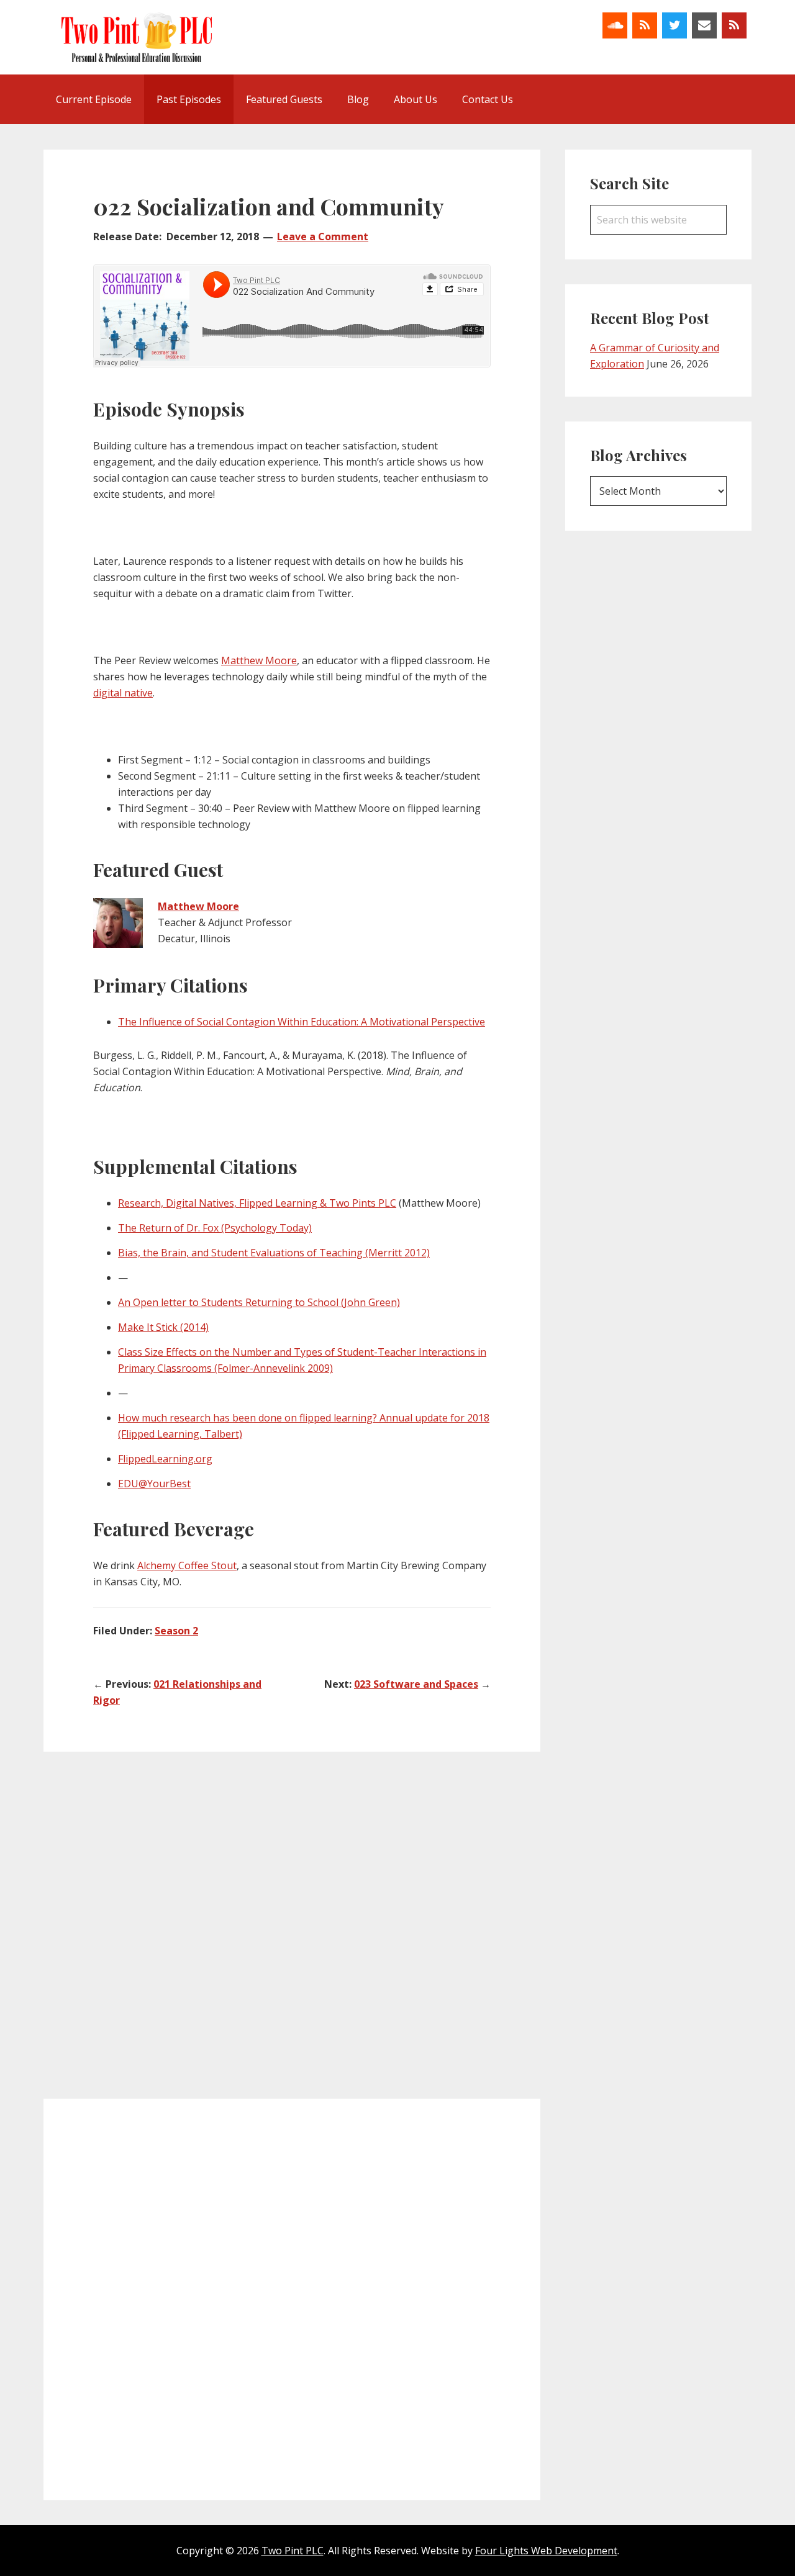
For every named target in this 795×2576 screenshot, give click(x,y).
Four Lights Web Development (546, 2551)
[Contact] (704, 25)
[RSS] (645, 25)
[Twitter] (675, 25)
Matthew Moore (259, 660)
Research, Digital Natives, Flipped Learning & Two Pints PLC (257, 1203)
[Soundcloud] (615, 25)
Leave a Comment (323, 236)
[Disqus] (292, 1932)
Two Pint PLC (137, 37)
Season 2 (176, 1631)
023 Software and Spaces (416, 1684)
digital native (123, 693)
